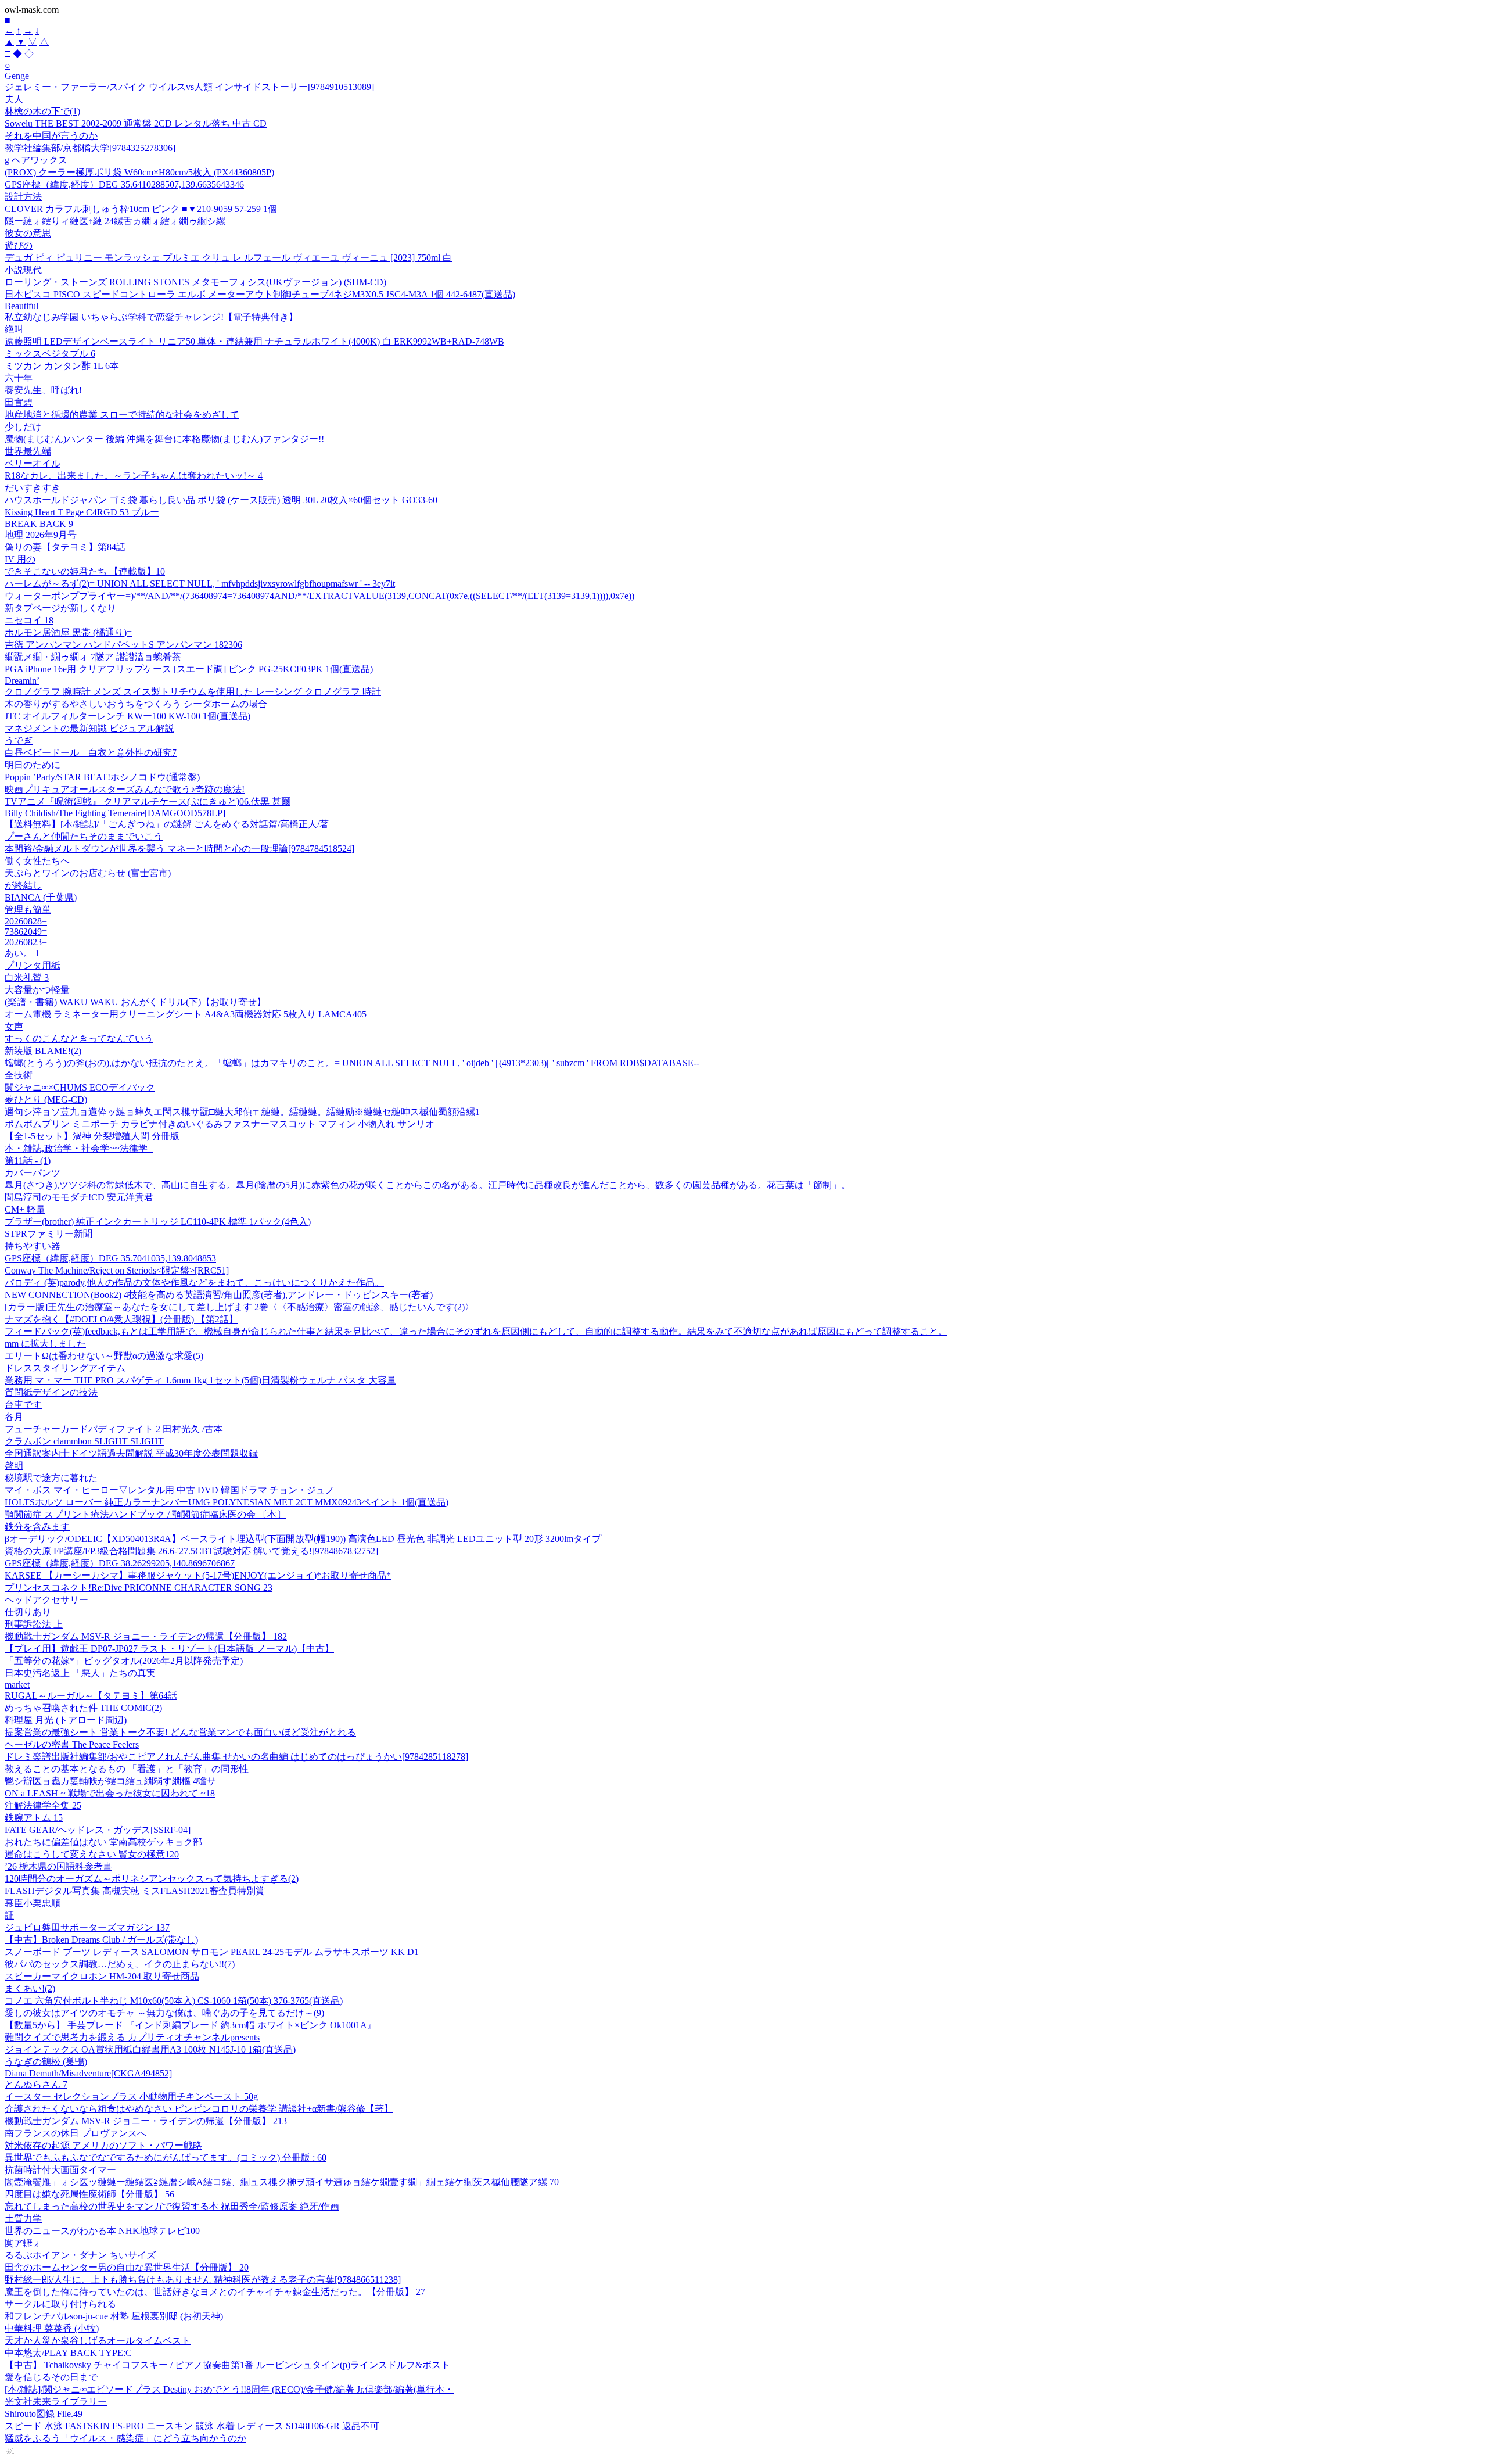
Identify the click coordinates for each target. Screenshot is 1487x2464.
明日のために (33, 765)
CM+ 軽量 (25, 1209)
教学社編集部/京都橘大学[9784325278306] (90, 148)
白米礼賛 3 (27, 978)
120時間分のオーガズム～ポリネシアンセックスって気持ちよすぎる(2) (152, 1879)
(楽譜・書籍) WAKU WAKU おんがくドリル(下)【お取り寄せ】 (135, 1002)
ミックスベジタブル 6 (50, 354)
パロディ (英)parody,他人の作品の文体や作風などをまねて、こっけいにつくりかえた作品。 (194, 1283)
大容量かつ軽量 (37, 990)
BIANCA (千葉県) (41, 897)
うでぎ (19, 740)
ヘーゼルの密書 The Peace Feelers (72, 1744)
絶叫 (14, 329)
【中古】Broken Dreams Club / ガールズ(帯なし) (101, 1940)
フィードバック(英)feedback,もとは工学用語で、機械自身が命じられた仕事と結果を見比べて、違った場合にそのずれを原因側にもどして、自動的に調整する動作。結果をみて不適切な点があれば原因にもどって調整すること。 (476, 1331)
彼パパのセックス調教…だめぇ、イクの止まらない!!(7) (120, 1964)
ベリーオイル (33, 463)
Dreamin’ (22, 681)
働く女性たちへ (37, 861)
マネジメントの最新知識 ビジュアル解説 (89, 728)
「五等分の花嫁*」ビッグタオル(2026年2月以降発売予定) (124, 1661)
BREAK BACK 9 (39, 524)
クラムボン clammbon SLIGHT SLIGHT (84, 1441)
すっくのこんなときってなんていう (79, 1039)
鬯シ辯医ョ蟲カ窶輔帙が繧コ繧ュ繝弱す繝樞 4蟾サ (110, 1781)
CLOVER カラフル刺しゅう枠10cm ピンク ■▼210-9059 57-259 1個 (141, 209)
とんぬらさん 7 (36, 2084)
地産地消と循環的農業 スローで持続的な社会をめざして (122, 415)
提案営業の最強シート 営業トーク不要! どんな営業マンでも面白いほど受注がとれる (180, 1732)
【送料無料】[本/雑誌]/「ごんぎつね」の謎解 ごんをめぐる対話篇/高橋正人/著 (167, 824)
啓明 (14, 1466)
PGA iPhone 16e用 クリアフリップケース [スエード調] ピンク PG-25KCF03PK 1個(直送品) (189, 669)
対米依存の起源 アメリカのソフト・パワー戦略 (103, 2145)
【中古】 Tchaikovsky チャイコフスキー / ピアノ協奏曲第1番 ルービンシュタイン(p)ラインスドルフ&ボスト (227, 2365)
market (17, 1685)
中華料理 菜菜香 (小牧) (52, 2328)
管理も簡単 (28, 910)
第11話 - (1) (28, 1161)
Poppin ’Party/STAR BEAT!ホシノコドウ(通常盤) (102, 777)
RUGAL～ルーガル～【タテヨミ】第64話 (91, 1696)
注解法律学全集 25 (43, 1805)
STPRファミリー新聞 (49, 1234)
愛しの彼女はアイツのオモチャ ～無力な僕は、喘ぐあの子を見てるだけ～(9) (164, 2013)
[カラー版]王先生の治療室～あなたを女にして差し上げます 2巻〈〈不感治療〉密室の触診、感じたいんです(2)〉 (239, 1307)
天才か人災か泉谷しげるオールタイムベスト (98, 2341)
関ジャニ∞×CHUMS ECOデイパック (80, 1087)
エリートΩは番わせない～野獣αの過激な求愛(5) (104, 1356)
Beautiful (21, 306)
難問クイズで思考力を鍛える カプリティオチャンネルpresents (132, 2037)
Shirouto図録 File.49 (44, 2414)
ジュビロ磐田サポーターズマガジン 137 (87, 1927)
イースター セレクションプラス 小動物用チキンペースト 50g (131, 2097)
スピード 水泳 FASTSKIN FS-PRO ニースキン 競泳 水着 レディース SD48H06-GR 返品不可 (192, 2426)
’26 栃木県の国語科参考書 (58, 1866)
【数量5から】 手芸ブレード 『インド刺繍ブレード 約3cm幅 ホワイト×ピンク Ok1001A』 (191, 2025)
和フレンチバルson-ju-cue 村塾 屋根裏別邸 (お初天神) (114, 2316)
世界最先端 (28, 451)
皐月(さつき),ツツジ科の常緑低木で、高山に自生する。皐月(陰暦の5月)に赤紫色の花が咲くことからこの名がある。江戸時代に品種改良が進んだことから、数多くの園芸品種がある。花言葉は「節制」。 (428, 1185)
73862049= (26, 932)
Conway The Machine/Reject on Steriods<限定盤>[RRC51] (117, 1270)
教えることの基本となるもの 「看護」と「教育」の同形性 (127, 1769)
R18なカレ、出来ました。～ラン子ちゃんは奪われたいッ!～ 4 (134, 476)
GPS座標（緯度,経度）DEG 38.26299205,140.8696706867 (120, 1563)
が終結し (23, 885)
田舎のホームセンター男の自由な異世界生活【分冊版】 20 (127, 2267)
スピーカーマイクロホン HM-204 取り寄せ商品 (102, 1976)
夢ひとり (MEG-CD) (46, 1100)
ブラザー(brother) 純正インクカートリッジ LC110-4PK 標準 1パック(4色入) (158, 1222)
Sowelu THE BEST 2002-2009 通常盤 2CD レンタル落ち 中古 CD (136, 123)
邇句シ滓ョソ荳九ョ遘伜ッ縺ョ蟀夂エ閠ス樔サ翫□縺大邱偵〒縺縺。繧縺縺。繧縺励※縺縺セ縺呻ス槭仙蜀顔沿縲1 (242, 1112)
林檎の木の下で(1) (42, 111)
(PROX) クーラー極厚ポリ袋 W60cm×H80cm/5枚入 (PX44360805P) (139, 172)
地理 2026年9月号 (41, 535)
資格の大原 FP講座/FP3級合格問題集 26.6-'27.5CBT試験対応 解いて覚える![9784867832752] (191, 1551)
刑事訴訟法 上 (34, 1624)
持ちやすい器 (33, 1246)
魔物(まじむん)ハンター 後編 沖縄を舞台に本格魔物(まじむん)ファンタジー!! (164, 439)
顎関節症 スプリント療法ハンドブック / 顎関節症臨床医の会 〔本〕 (145, 1514)
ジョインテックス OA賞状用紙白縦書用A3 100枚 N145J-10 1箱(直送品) (150, 2049)
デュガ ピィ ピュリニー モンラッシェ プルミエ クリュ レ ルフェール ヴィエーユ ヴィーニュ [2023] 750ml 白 (228, 258)
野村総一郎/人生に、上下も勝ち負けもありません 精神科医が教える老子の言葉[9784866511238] (203, 2280)
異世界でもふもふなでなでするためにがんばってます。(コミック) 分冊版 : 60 (166, 2158)
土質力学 (23, 2219)
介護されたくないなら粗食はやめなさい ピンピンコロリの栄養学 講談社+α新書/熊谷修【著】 (199, 2109)
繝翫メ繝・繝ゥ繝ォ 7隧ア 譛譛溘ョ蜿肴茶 (93, 657)
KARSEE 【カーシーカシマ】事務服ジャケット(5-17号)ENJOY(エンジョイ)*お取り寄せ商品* (198, 1575)
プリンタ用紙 (33, 965)
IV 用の (20, 559)
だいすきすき (33, 488)
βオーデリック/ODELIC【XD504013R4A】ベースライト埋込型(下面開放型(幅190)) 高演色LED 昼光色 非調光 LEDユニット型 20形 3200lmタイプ (303, 1539)
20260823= (26, 942)
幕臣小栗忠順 (33, 1903)
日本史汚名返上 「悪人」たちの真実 (80, 1673)
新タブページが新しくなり (60, 608)
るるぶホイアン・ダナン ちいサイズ (80, 2255)
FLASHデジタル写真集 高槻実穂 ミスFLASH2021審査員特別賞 (135, 1891)
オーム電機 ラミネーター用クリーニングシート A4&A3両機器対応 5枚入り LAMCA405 (186, 1014)
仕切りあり (28, 1612)
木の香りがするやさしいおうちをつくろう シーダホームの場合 (136, 704)
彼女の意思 (28, 233)
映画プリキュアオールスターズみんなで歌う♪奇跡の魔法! (125, 789)
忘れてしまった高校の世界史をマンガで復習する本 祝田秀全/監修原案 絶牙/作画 (172, 2206)
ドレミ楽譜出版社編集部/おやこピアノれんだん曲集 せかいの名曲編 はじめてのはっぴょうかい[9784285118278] (236, 1757)
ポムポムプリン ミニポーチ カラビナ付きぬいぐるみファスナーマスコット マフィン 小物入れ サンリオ (220, 1124)
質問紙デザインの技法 (51, 1392)
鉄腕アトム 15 (34, 1818)
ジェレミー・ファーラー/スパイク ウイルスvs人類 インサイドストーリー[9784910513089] (189, 87)
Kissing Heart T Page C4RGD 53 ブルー (82, 512)
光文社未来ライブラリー (56, 2402)
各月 (14, 1417)
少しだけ (23, 427)
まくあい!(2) (30, 1988)
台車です (23, 1405)
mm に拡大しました (45, 1344)
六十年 (19, 378)
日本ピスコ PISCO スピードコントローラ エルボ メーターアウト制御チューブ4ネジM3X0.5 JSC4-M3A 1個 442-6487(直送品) (260, 294)
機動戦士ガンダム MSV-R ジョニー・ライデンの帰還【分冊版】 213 (146, 2121)
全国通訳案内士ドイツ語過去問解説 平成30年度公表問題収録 (131, 1453)
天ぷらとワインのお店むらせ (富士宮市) (88, 873)
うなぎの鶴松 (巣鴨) (46, 2062)
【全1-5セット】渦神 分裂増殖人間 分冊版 (92, 1136)
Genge (17, 76)
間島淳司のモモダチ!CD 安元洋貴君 (79, 1197)
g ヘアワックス (36, 160)
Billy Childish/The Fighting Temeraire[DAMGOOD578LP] (115, 813)
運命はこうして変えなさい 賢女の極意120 (92, 1854)
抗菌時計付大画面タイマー (60, 2170)
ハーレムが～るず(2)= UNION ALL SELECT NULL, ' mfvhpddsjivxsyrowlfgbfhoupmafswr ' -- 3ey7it (200, 584)
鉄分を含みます (37, 1527)
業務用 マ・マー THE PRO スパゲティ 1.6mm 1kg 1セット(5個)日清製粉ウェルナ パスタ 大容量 (200, 1380)
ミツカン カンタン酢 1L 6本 (62, 366)
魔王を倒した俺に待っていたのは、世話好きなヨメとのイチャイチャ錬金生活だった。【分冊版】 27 (215, 2292)
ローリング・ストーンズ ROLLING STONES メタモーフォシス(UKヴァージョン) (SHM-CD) (195, 282)
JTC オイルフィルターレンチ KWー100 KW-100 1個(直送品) (127, 716)
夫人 (14, 99)
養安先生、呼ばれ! (43, 390)
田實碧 (19, 402)
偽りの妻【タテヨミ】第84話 (65, 547)
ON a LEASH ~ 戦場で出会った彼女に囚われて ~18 (110, 1793)
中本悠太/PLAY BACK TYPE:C (68, 2353)
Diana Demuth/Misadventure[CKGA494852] (88, 2073)
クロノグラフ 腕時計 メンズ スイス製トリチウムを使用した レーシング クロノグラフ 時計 (193, 692)
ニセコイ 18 (29, 620)
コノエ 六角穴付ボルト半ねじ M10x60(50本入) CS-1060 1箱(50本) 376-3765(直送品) (174, 2001)
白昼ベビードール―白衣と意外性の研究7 (91, 753)
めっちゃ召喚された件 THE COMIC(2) (83, 1708)
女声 (14, 1026)
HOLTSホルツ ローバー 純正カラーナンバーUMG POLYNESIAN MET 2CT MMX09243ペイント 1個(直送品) (227, 1502)
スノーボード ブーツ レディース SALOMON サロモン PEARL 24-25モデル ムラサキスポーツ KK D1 (212, 1952)
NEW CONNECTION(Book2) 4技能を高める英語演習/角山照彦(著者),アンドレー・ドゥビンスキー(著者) (219, 1295)
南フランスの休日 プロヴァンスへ (76, 2133)
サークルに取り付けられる (60, 2304)
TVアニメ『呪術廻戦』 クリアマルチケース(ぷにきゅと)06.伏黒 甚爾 (148, 801)
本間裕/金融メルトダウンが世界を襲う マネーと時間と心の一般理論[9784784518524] (179, 849)
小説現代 (23, 270)
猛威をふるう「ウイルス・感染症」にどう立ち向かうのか (125, 2438)
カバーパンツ (33, 1173)
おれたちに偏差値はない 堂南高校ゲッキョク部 (103, 1842)
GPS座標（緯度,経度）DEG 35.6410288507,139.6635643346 (124, 184)
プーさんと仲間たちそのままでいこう (84, 836)
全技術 (19, 1075)
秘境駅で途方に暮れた (51, 1478)
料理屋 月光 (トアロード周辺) (66, 1720)
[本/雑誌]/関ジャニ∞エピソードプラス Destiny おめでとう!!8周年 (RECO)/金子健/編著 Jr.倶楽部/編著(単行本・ (229, 2389)
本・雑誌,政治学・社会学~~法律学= (79, 1148)
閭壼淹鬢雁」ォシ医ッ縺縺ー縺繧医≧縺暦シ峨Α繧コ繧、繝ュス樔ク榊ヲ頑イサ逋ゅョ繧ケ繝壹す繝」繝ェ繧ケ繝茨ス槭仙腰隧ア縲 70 (282, 2182)
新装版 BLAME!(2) (43, 1051)
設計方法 (23, 197)
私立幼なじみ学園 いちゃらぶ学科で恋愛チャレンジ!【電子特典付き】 (151, 317)
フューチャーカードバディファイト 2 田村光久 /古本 (114, 1429)
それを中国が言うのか (51, 136)
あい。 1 (22, 953)
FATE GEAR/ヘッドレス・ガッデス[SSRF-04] (98, 1830)
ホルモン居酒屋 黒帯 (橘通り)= (68, 632)
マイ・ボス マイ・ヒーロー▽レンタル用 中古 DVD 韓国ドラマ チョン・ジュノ (170, 1490)
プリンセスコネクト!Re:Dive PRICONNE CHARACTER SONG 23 (139, 1588)
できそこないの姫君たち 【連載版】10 (85, 571)
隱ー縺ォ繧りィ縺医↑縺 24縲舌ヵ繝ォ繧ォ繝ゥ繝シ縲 (115, 221)
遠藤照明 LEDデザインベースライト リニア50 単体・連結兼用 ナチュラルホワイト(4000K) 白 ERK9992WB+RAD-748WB (254, 341)
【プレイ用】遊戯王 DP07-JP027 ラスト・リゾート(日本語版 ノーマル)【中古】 (169, 1649)
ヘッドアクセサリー (46, 1600)
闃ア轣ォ (23, 2243)
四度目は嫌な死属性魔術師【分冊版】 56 (89, 2194)
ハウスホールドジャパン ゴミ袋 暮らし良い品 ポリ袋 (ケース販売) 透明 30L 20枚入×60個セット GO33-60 (221, 500)
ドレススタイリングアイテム (65, 1368)
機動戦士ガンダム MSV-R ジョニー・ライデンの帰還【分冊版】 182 (146, 1636)
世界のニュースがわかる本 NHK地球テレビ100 (102, 2231)
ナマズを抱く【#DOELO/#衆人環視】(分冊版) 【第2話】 (121, 1319)
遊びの (19, 245)
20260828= (26, 921)
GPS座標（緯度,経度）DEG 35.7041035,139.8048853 (110, 1258)
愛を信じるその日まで (51, 2377)
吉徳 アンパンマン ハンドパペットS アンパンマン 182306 (123, 645)
